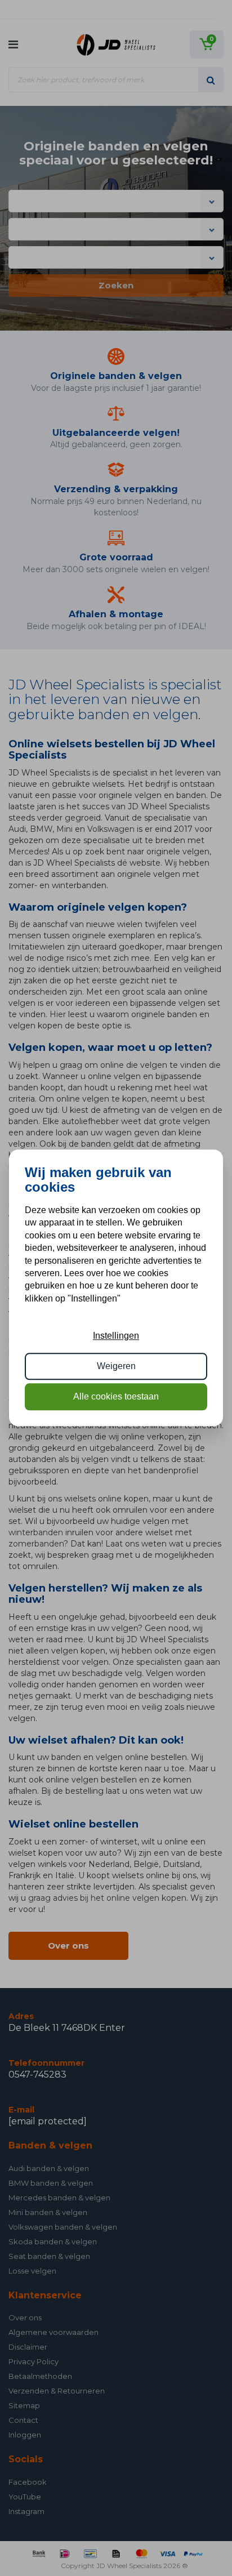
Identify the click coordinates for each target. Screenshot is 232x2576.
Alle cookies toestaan (116, 1397)
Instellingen (116, 1336)
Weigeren (116, 1366)
